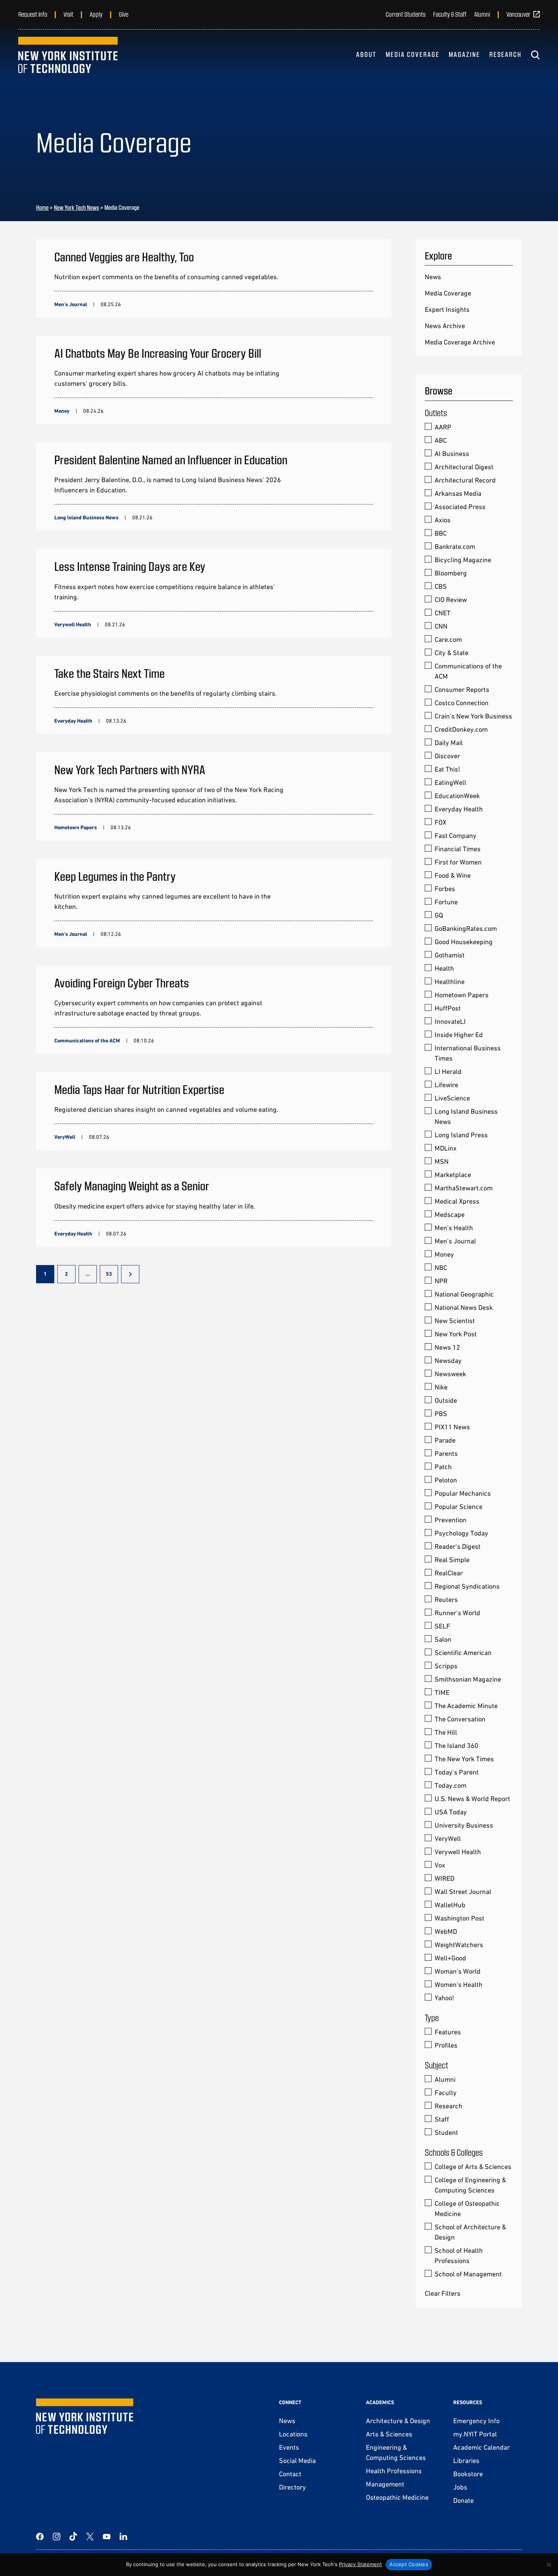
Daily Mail (449, 743)
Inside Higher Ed (459, 1035)
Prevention (451, 1520)
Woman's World (458, 1971)
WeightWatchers (459, 1945)
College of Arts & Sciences (473, 2167)
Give (124, 14)
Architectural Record (465, 480)
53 (109, 1274)
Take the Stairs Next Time (110, 673)
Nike (441, 1387)
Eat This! (447, 769)
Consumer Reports (462, 689)
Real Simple (452, 1560)
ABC (441, 440)
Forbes (445, 889)
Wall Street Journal (463, 1892)
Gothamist (450, 955)
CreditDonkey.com (461, 729)
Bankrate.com (455, 546)
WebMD (446, 1931)
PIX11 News (452, 1427)
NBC (441, 1268)
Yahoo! (444, 1998)
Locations (293, 2434)
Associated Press (460, 507)
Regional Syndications (467, 1586)
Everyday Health (459, 809)
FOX (441, 822)
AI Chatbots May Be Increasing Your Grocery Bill (158, 353)
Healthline (450, 982)
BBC (441, 533)
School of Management (468, 2274)
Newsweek (450, 1374)
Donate (463, 2500)
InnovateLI (450, 1021)
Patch (443, 1467)
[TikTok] (73, 2537)
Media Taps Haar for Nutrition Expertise (139, 1089)
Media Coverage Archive (460, 342)
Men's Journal (455, 1241)
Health (444, 968)
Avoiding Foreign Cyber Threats (122, 982)
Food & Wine (453, 875)
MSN (442, 1161)
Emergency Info (476, 2421)
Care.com (448, 639)
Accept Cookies (409, 2564)
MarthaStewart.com (464, 1188)
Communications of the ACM (468, 671)
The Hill (446, 1732)
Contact (290, 2474)
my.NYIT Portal (475, 2434)
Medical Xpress (457, 1201)
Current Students (406, 14)
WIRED (445, 1878)
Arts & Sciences (389, 2434)
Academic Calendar (482, 2447)
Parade (445, 1440)
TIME (442, 1692)
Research (505, 54)
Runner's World (457, 1613)
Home (42, 207)
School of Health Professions (459, 2255)
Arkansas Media (458, 493)
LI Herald (448, 1071)
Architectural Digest (464, 467)
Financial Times (458, 849)
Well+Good (450, 1958)
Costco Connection (462, 703)
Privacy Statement (360, 2564)
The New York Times (464, 1759)
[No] (549, 2565)
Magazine (464, 54)
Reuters (446, 1599)
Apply (96, 14)
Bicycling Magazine (463, 560)
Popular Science (459, 1506)
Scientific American (463, 1653)
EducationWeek (457, 796)
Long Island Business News (466, 1116)
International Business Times (468, 1053)
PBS (441, 1414)
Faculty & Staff (450, 14)
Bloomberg (451, 573)
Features (448, 2032)
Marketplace (453, 1175)
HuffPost (448, 1008)
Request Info (33, 14)
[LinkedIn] (123, 2537)
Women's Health (459, 1984)
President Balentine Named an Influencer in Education (171, 459)
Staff (442, 2119)
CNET (443, 613)
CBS (441, 586)
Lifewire (446, 1085)
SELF (442, 1626)
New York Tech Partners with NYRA (130, 769)
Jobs (460, 2487)
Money (444, 1254)
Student (446, 2132)
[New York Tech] (68, 55)
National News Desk (464, 1307)
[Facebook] (40, 2537)
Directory (292, 2487)
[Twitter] (90, 2537)
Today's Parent (457, 1772)
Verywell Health (458, 1852)
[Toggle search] (535, 55)
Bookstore (468, 2474)
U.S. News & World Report (472, 1799)
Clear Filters (443, 2293)
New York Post (456, 1334)
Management (385, 2484)
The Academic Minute (466, 1706)
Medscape (450, 1214)
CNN (441, 626)
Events (289, 2447)
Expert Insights (447, 309)
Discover (447, 756)
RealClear (449, 1573)
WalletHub (450, 1905)
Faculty (446, 2093)
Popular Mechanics (463, 1493)
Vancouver (518, 14)
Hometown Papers (462, 995)
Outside (446, 1400)
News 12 (447, 1347)
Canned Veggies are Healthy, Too (124, 256)
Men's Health (454, 1228)
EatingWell (450, 782)
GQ (439, 915)
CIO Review (451, 600)
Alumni (482, 14)
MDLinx (446, 1148)
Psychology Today (461, 1533)
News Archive (445, 326)
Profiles (446, 2045)
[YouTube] (107, 2537)
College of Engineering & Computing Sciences (470, 2185)
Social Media (297, 2460)
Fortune (446, 902)
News (433, 277)
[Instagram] (57, 2537)
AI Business (452, 453)
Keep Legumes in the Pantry (115, 876)
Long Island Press (461, 1135)
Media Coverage (413, 54)
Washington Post (459, 1918)
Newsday (448, 1360)
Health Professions (394, 2471)
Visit (68, 14)
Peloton (446, 1480)
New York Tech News (76, 207)
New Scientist (455, 1321)
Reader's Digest (458, 1546)
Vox (440, 1865)
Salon (443, 1639)
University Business (464, 1825)
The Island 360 (456, 1745)
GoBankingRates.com (466, 928)
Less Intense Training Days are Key (130, 566)
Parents (446, 1453)
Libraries (466, 2460)
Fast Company (456, 835)
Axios (443, 520)
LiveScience (452, 1098)
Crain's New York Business (473, 716)
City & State (452, 653)
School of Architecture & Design (470, 2232)
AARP (443, 427)
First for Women (458, 862)
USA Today (451, 1812)
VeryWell (448, 1838)
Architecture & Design (398, 2421)
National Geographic (464, 1294)
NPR (441, 1281)
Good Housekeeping (464, 942)
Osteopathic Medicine (397, 2497)
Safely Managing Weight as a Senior (132, 1185)
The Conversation (460, 1719)
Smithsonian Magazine (468, 1679)
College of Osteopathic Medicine (467, 2208)
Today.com (451, 1785)
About (366, 54)
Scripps (446, 1666)
